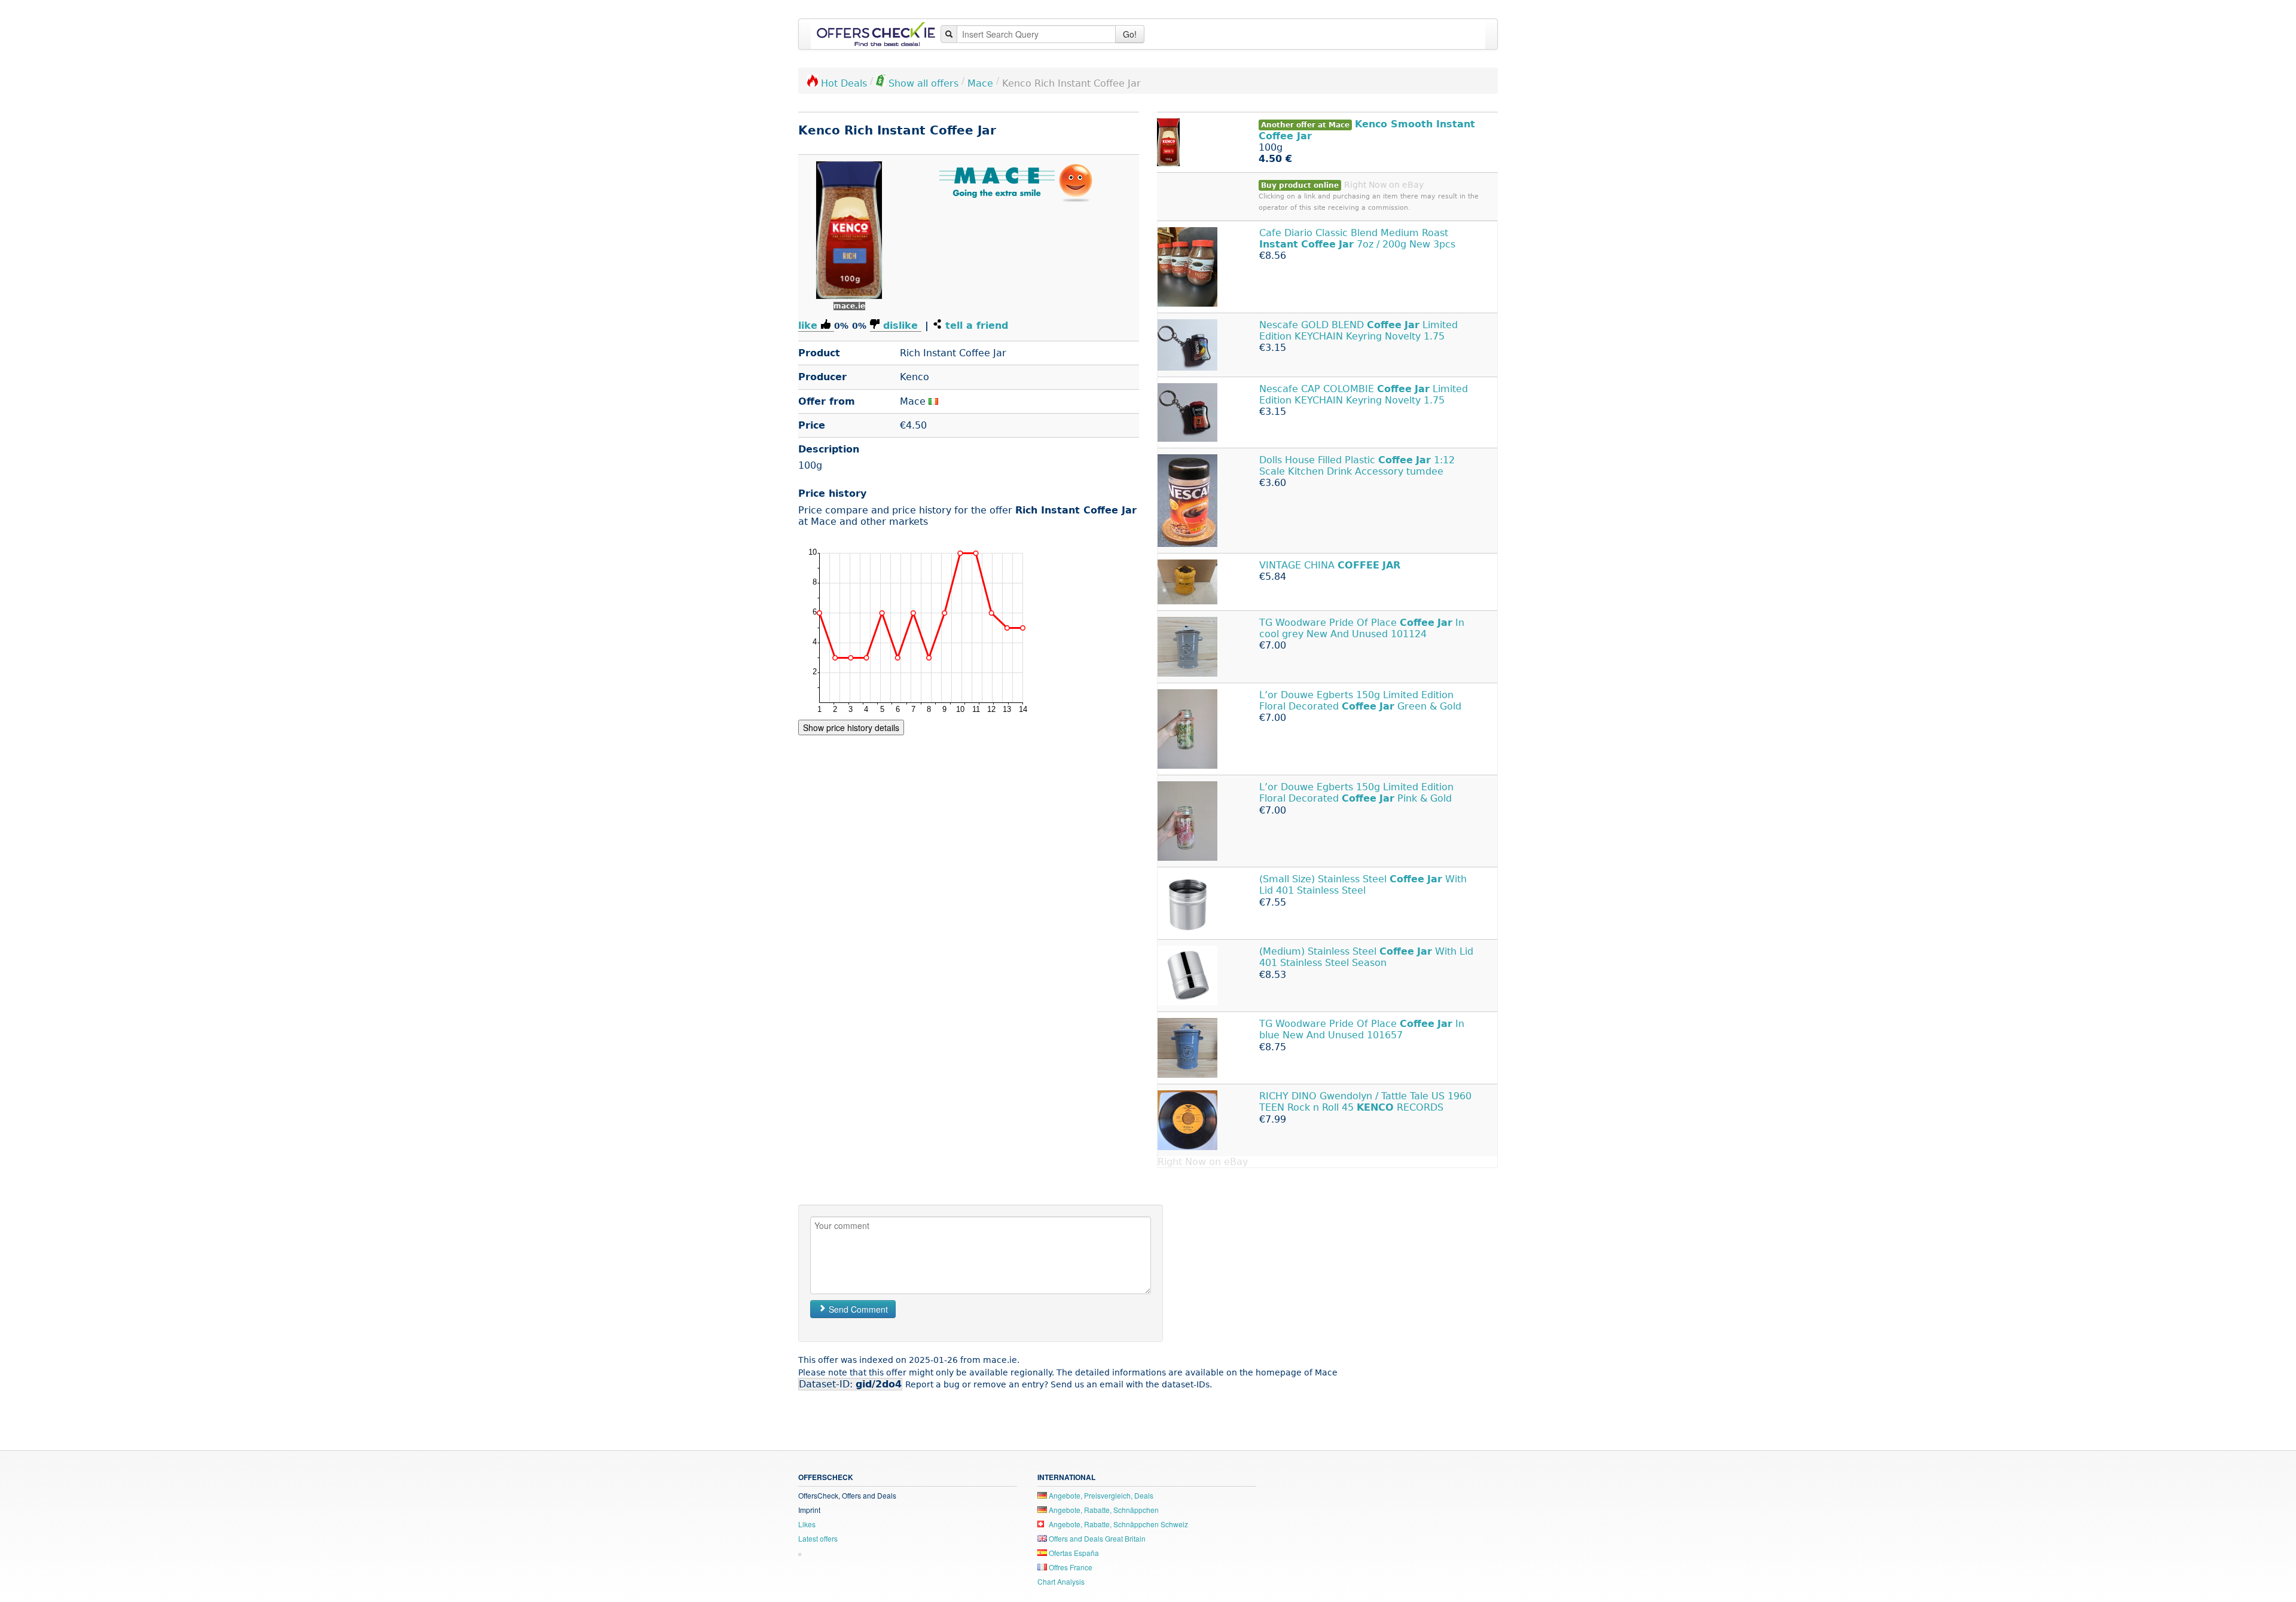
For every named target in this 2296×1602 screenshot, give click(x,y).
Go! (1130, 34)
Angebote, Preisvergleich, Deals (1100, 1495)
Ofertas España (1073, 1553)
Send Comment (857, 1309)
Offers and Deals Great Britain (1096, 1538)
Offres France (1070, 1567)
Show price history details (851, 727)
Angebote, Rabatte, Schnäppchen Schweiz (1118, 1524)
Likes (807, 1524)
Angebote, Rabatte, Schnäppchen (1103, 1510)
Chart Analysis (1061, 1581)
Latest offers (818, 1538)
